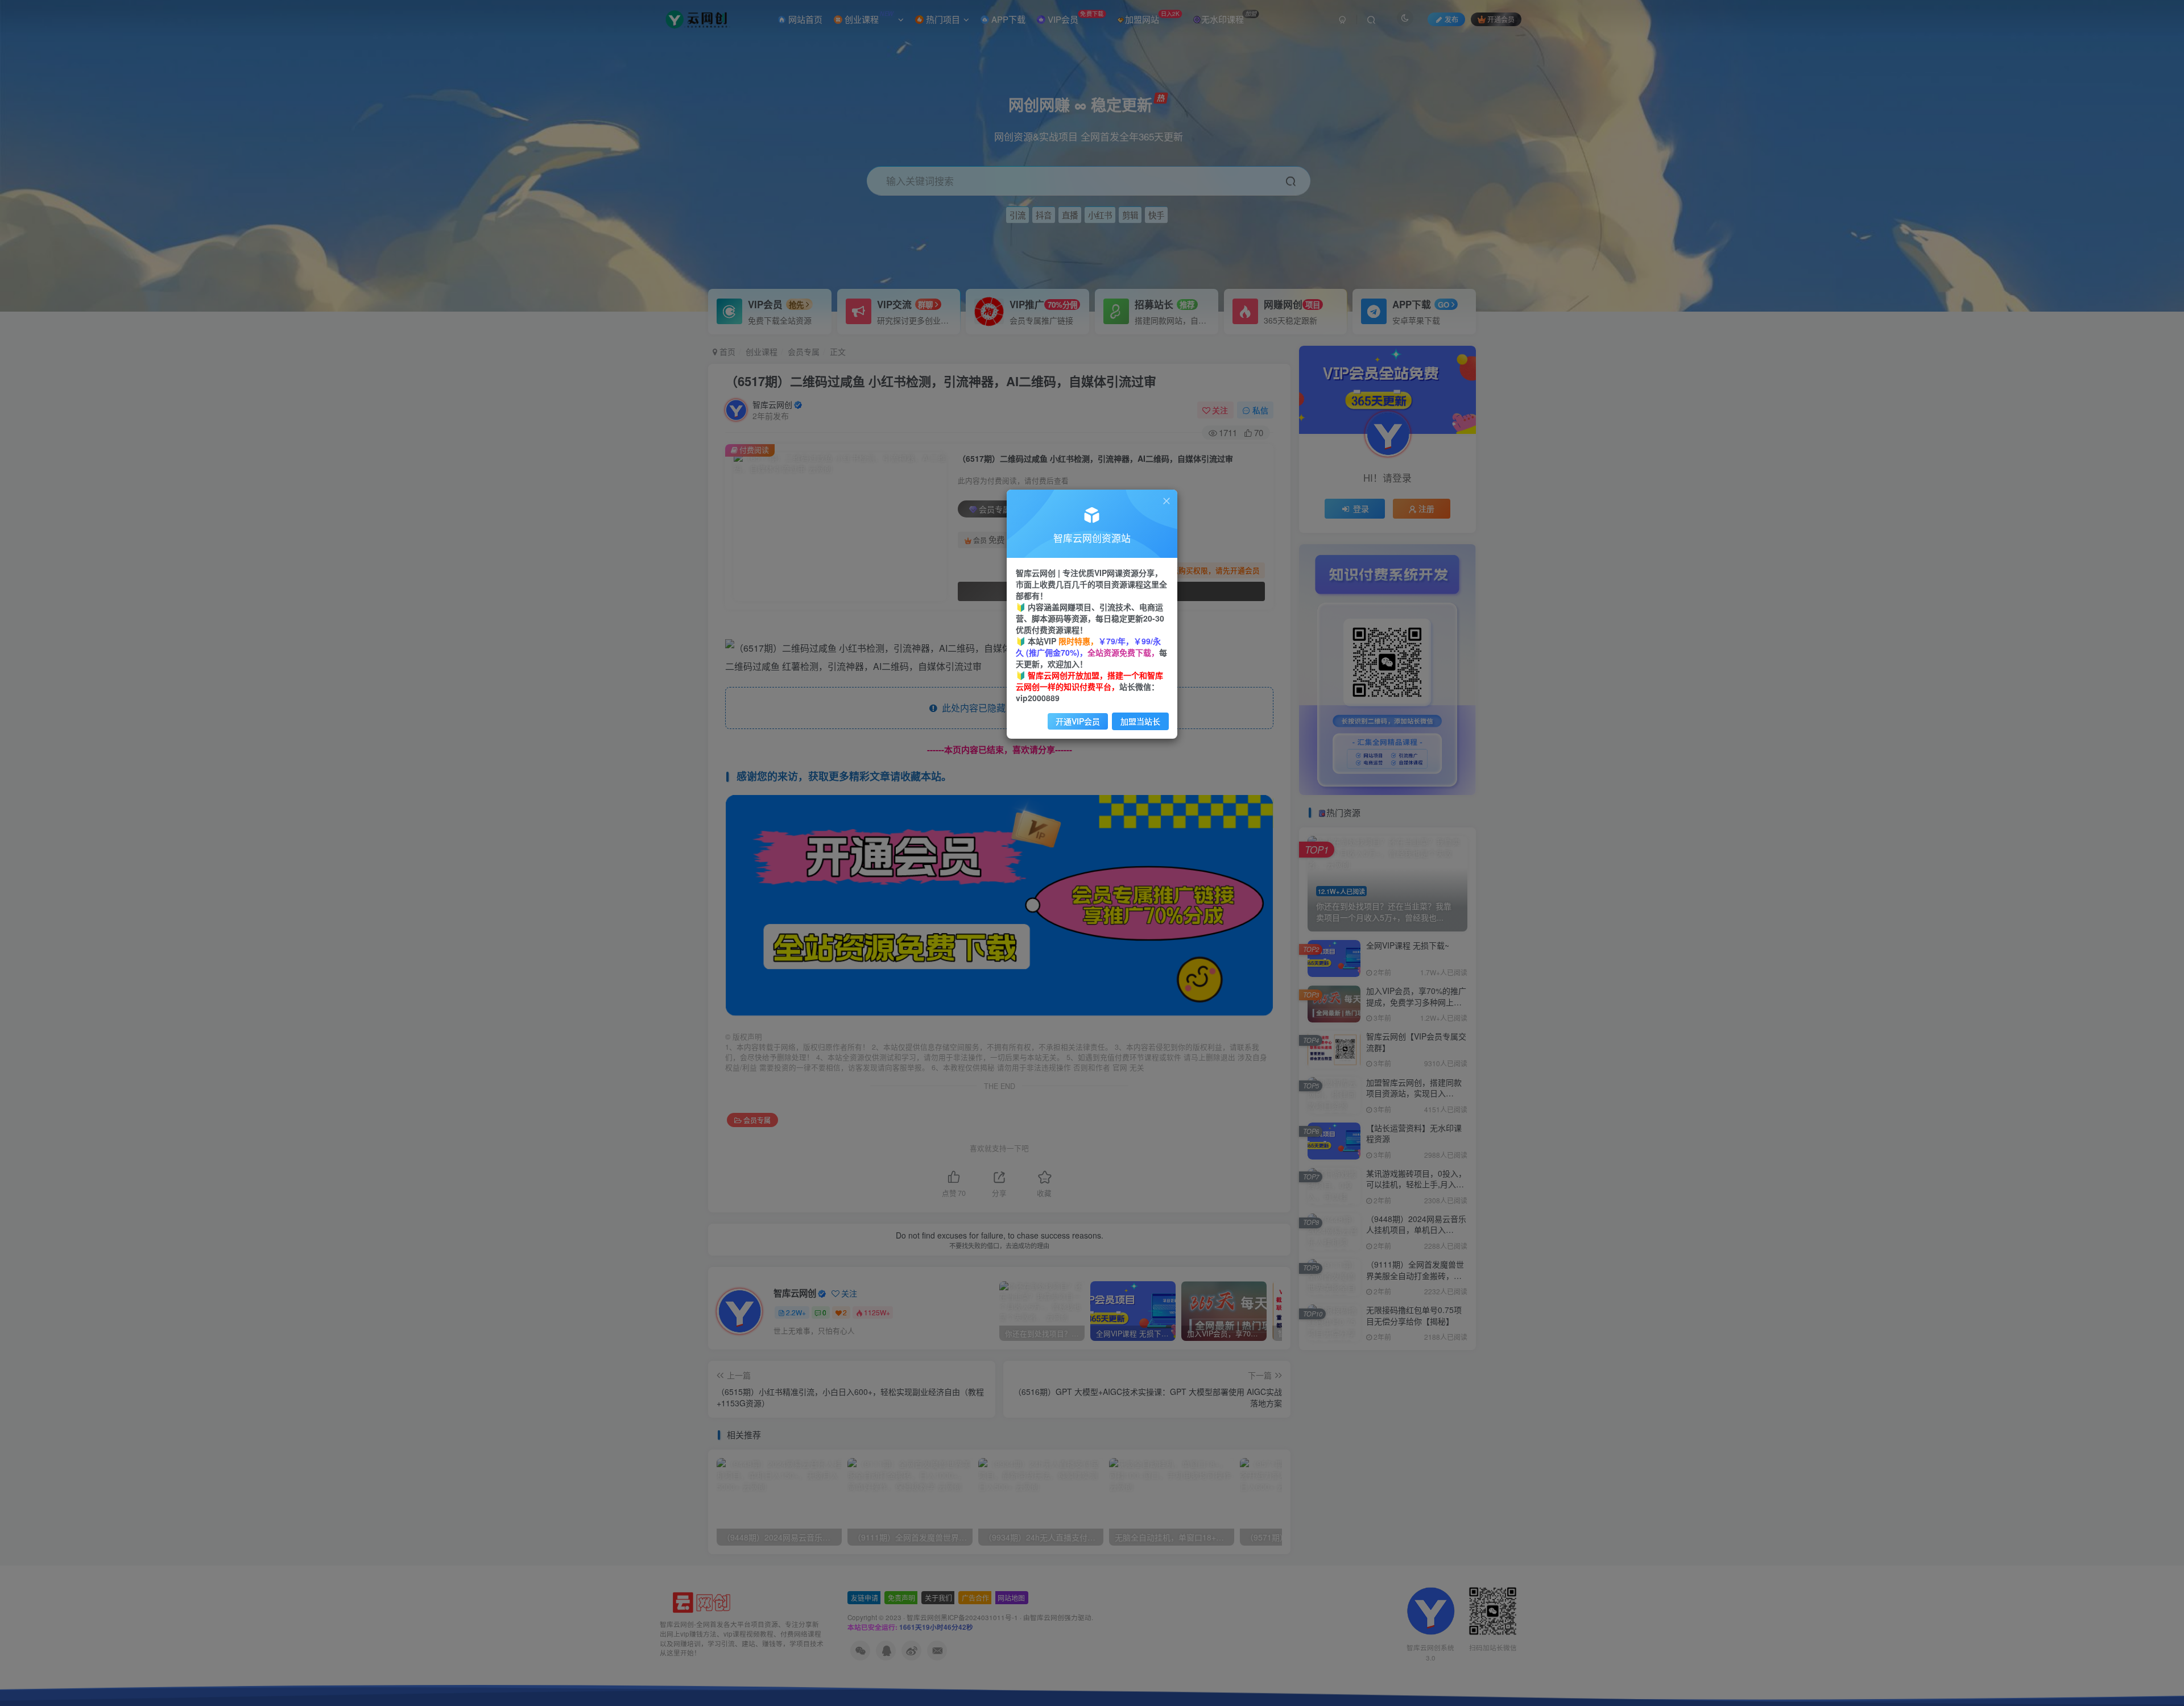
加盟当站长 (1140, 721)
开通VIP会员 (1078, 721)
